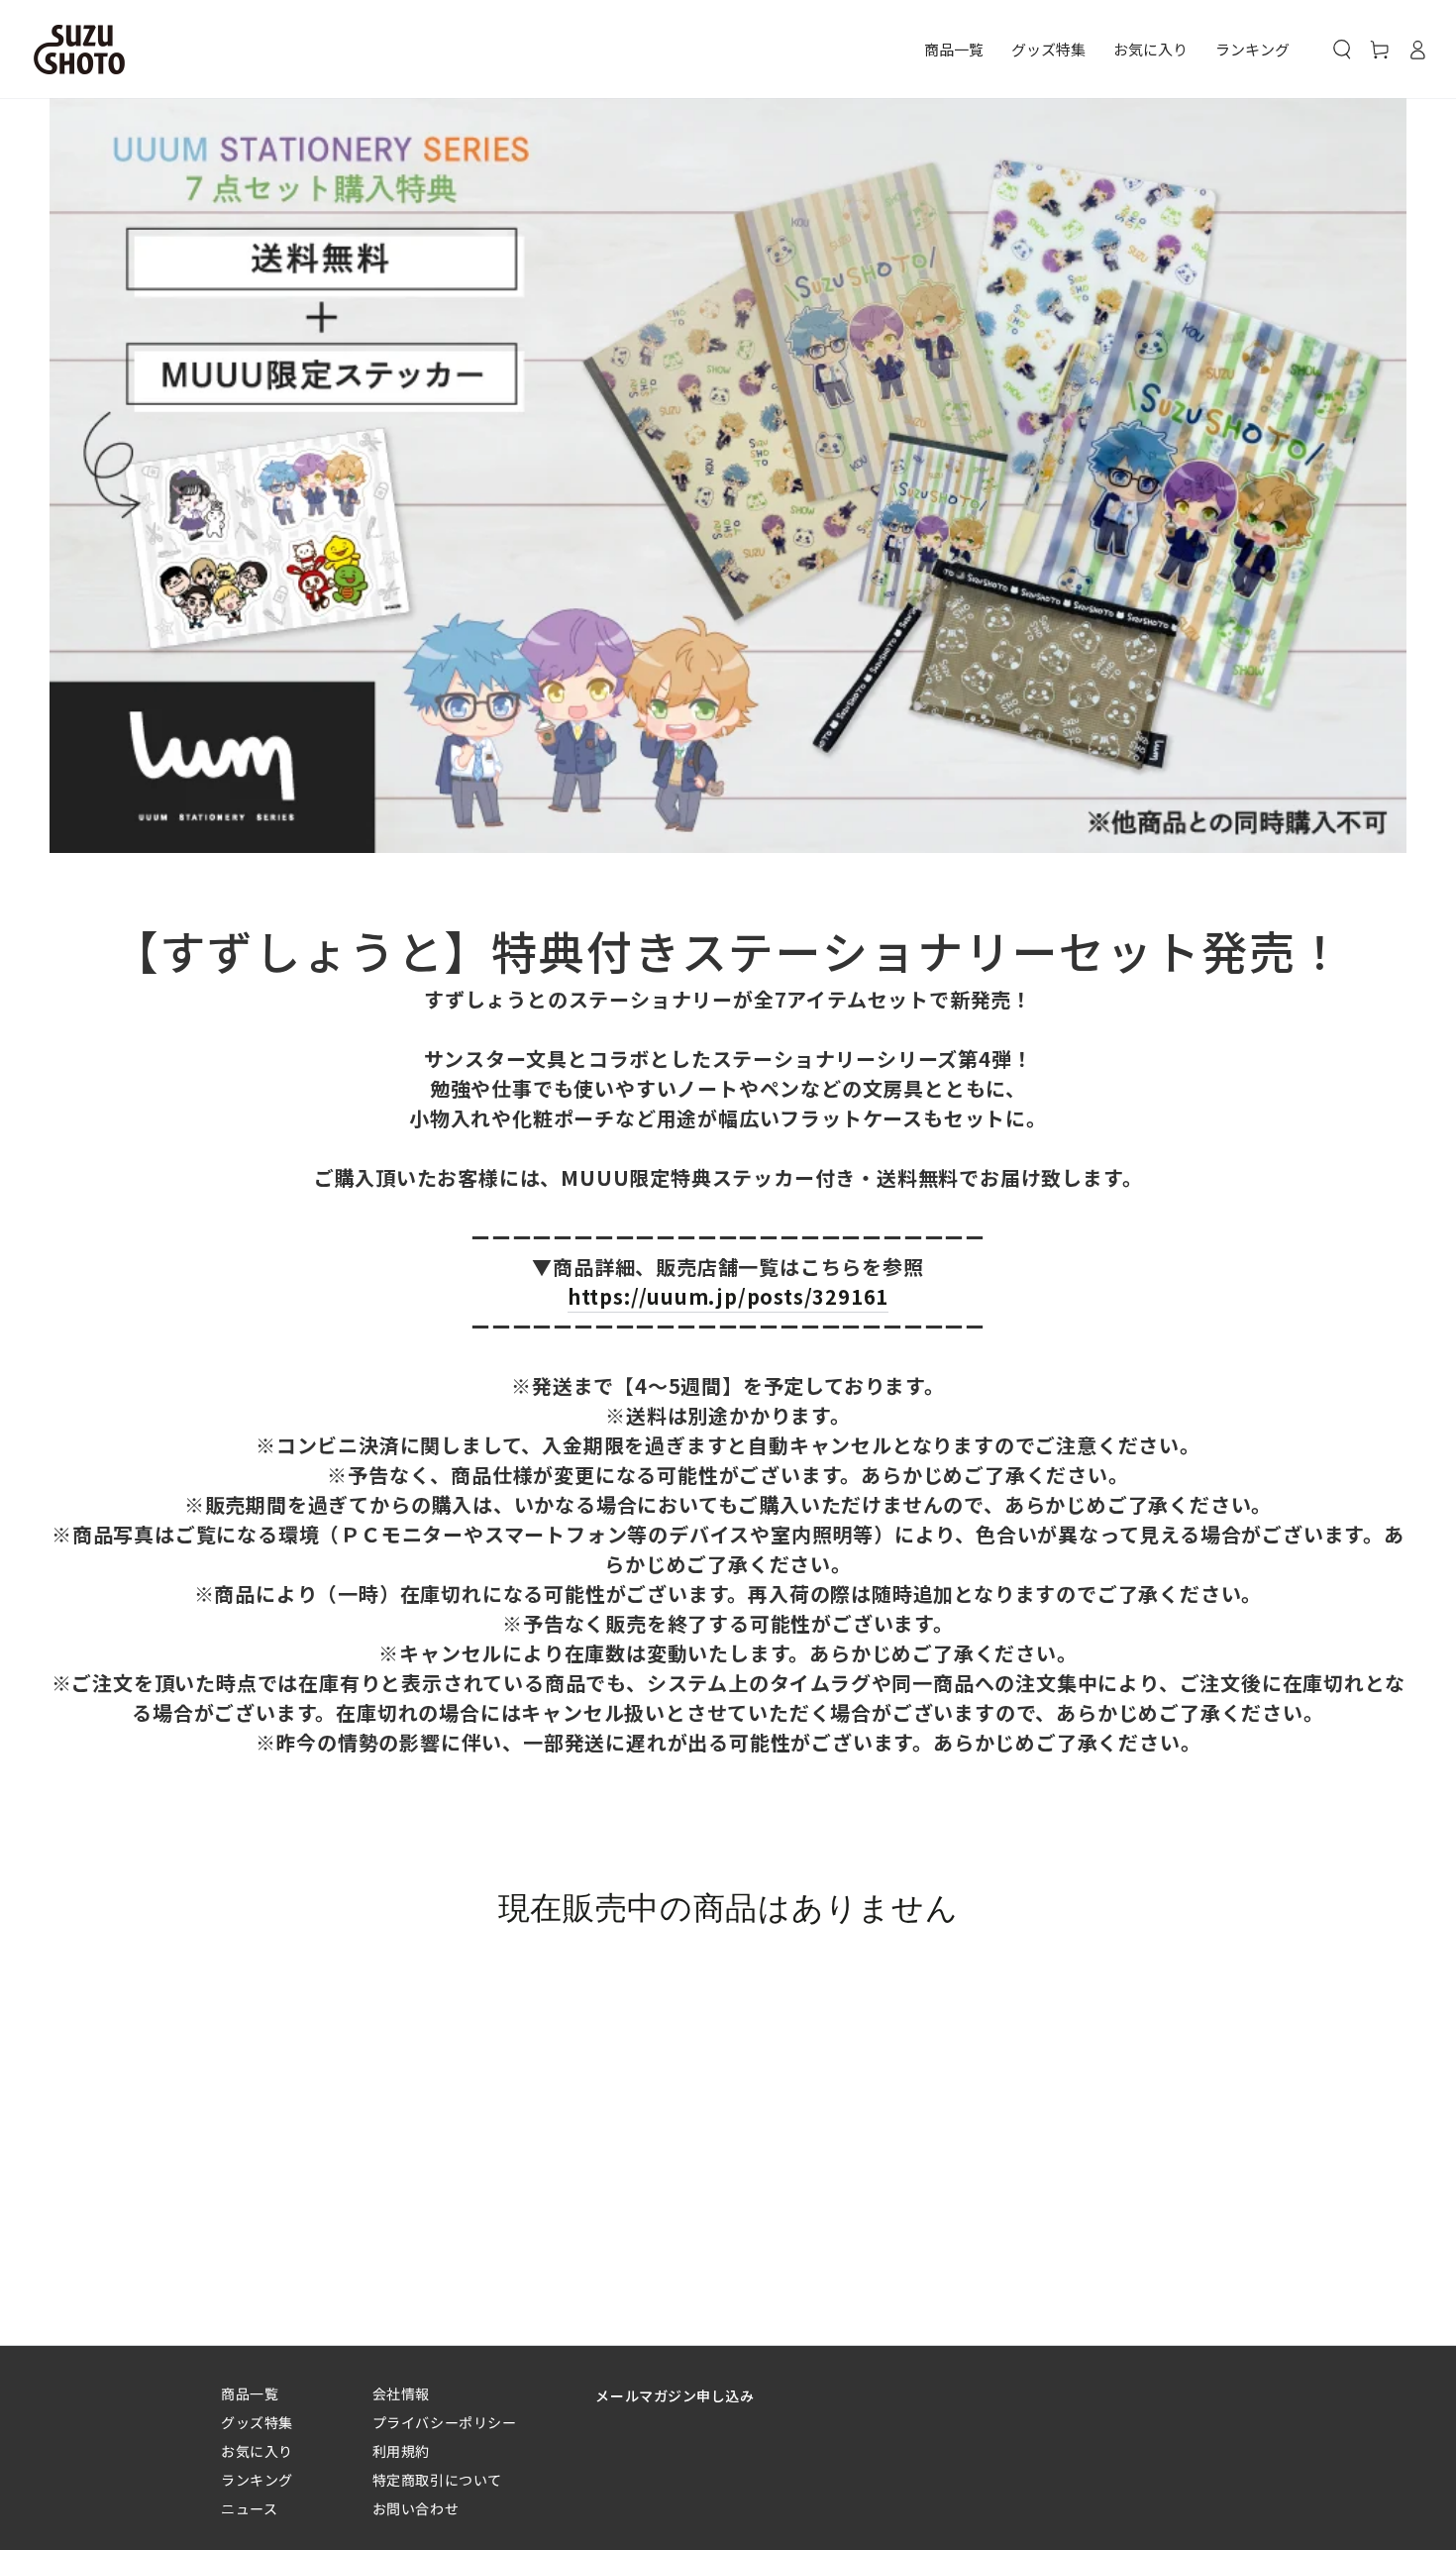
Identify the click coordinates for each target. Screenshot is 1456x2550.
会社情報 (401, 2394)
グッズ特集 (257, 2423)
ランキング (257, 2480)
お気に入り (257, 2451)
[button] (1342, 50)
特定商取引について (437, 2480)
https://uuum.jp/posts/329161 (728, 1296)
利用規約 (401, 2451)
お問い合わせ (416, 2509)
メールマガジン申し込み (675, 2395)
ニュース (249, 2509)
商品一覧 (250, 2394)
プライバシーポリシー (445, 2423)
